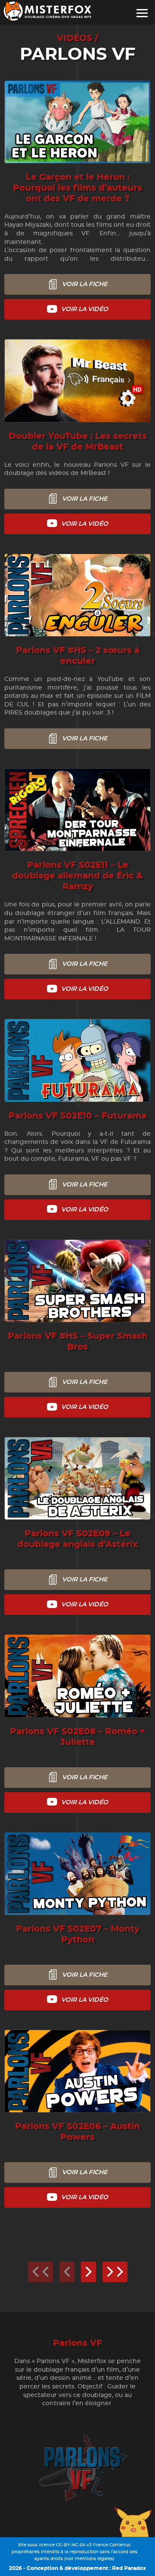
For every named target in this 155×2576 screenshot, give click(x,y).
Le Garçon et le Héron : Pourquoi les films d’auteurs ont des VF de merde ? (77, 188)
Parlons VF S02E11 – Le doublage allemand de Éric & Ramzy (77, 876)
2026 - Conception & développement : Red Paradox (77, 2568)
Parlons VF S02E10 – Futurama (77, 1116)
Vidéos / (77, 38)
